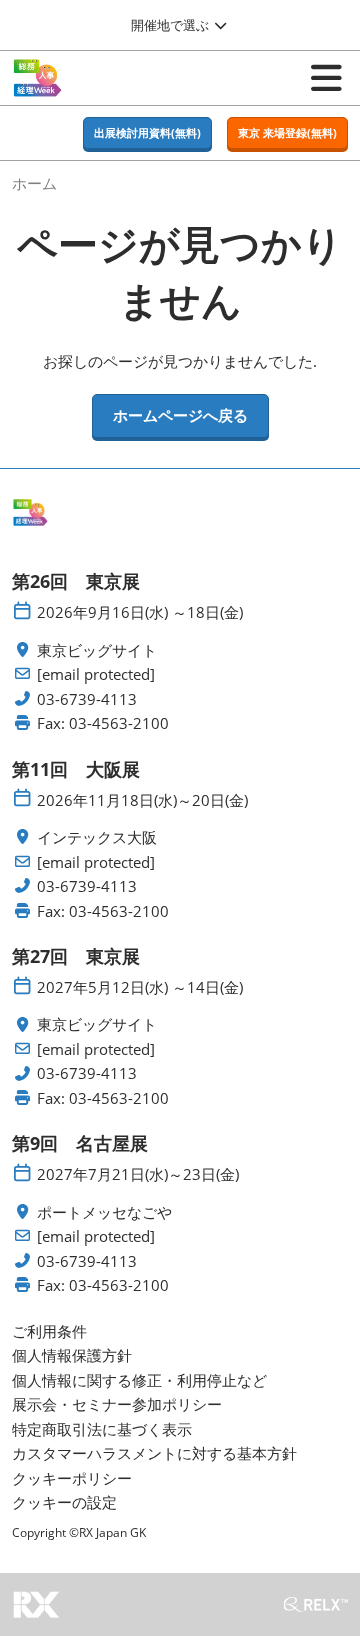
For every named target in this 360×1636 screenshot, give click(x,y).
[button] (147, 133)
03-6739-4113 (87, 699)
